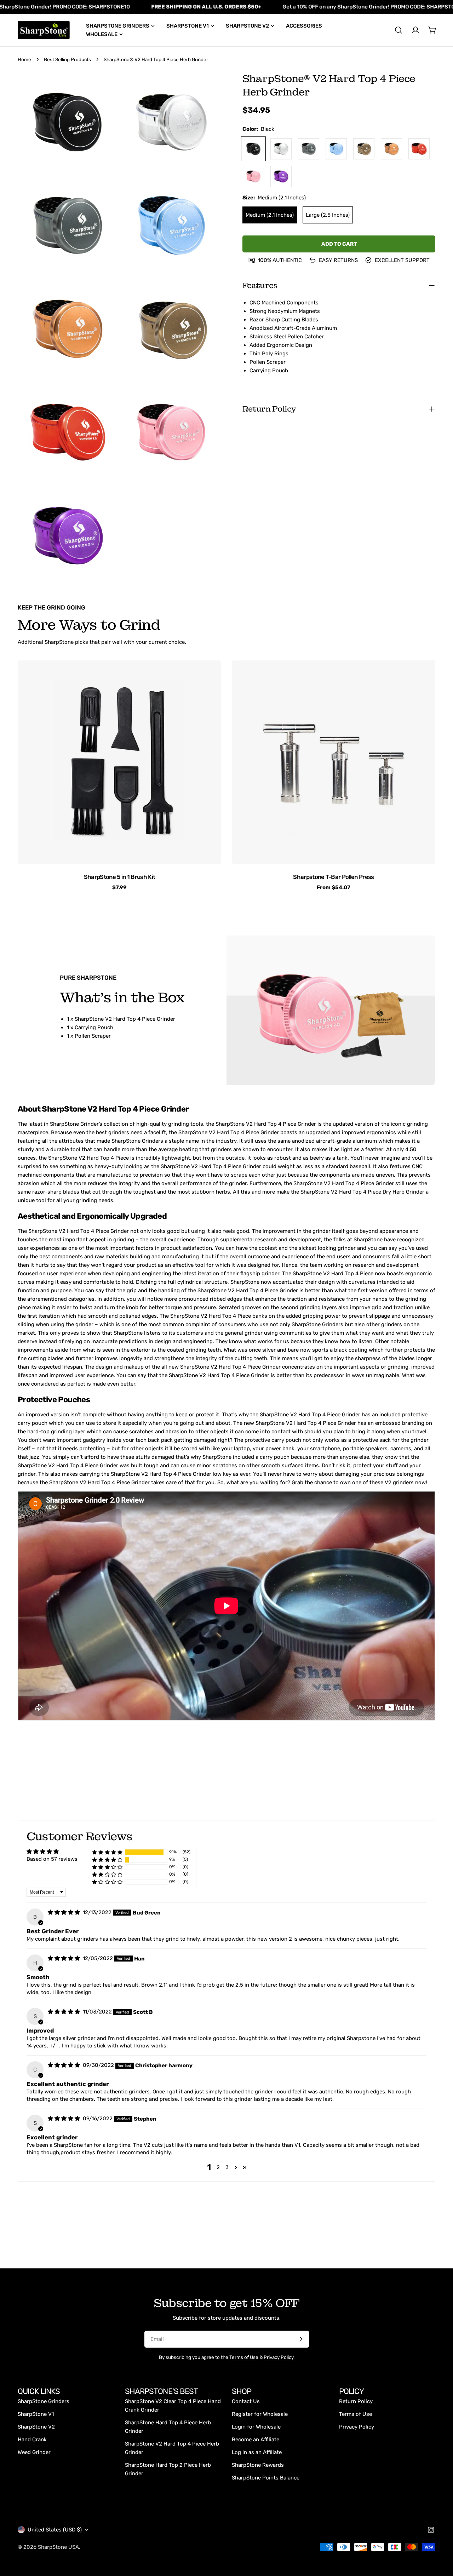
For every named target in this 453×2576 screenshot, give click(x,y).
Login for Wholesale (256, 2427)
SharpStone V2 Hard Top (79, 1158)
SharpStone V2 (36, 2427)
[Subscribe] (301, 2339)
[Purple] (281, 176)
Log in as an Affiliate (257, 2452)
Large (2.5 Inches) (328, 215)
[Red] (419, 149)
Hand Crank (32, 2440)
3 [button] (227, 2167)
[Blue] (336, 149)
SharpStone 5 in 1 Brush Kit (120, 877)
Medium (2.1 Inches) (270, 215)
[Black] (253, 149)
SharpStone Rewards (258, 2465)
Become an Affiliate (256, 2440)
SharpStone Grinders (44, 2401)
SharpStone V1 (36, 2414)
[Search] (398, 30)
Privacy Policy (357, 2427)
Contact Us (246, 2401)
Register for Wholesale (260, 2414)
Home (24, 59)
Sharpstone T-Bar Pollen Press (334, 877)
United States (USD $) (55, 2530)
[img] (65, 1912)
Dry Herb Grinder (403, 1192)
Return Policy (356, 2401)
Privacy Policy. (279, 2357)
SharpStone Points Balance (266, 2478)
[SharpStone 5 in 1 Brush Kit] (119, 762)
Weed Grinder (34, 2452)
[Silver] (281, 149)
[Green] (364, 149)
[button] (107, 1852)
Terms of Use (244, 2357)
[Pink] (253, 176)
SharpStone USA (58, 2547)
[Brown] (391, 149)
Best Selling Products (67, 59)
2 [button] (218, 2167)
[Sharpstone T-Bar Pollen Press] (334, 762)
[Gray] (309, 149)
